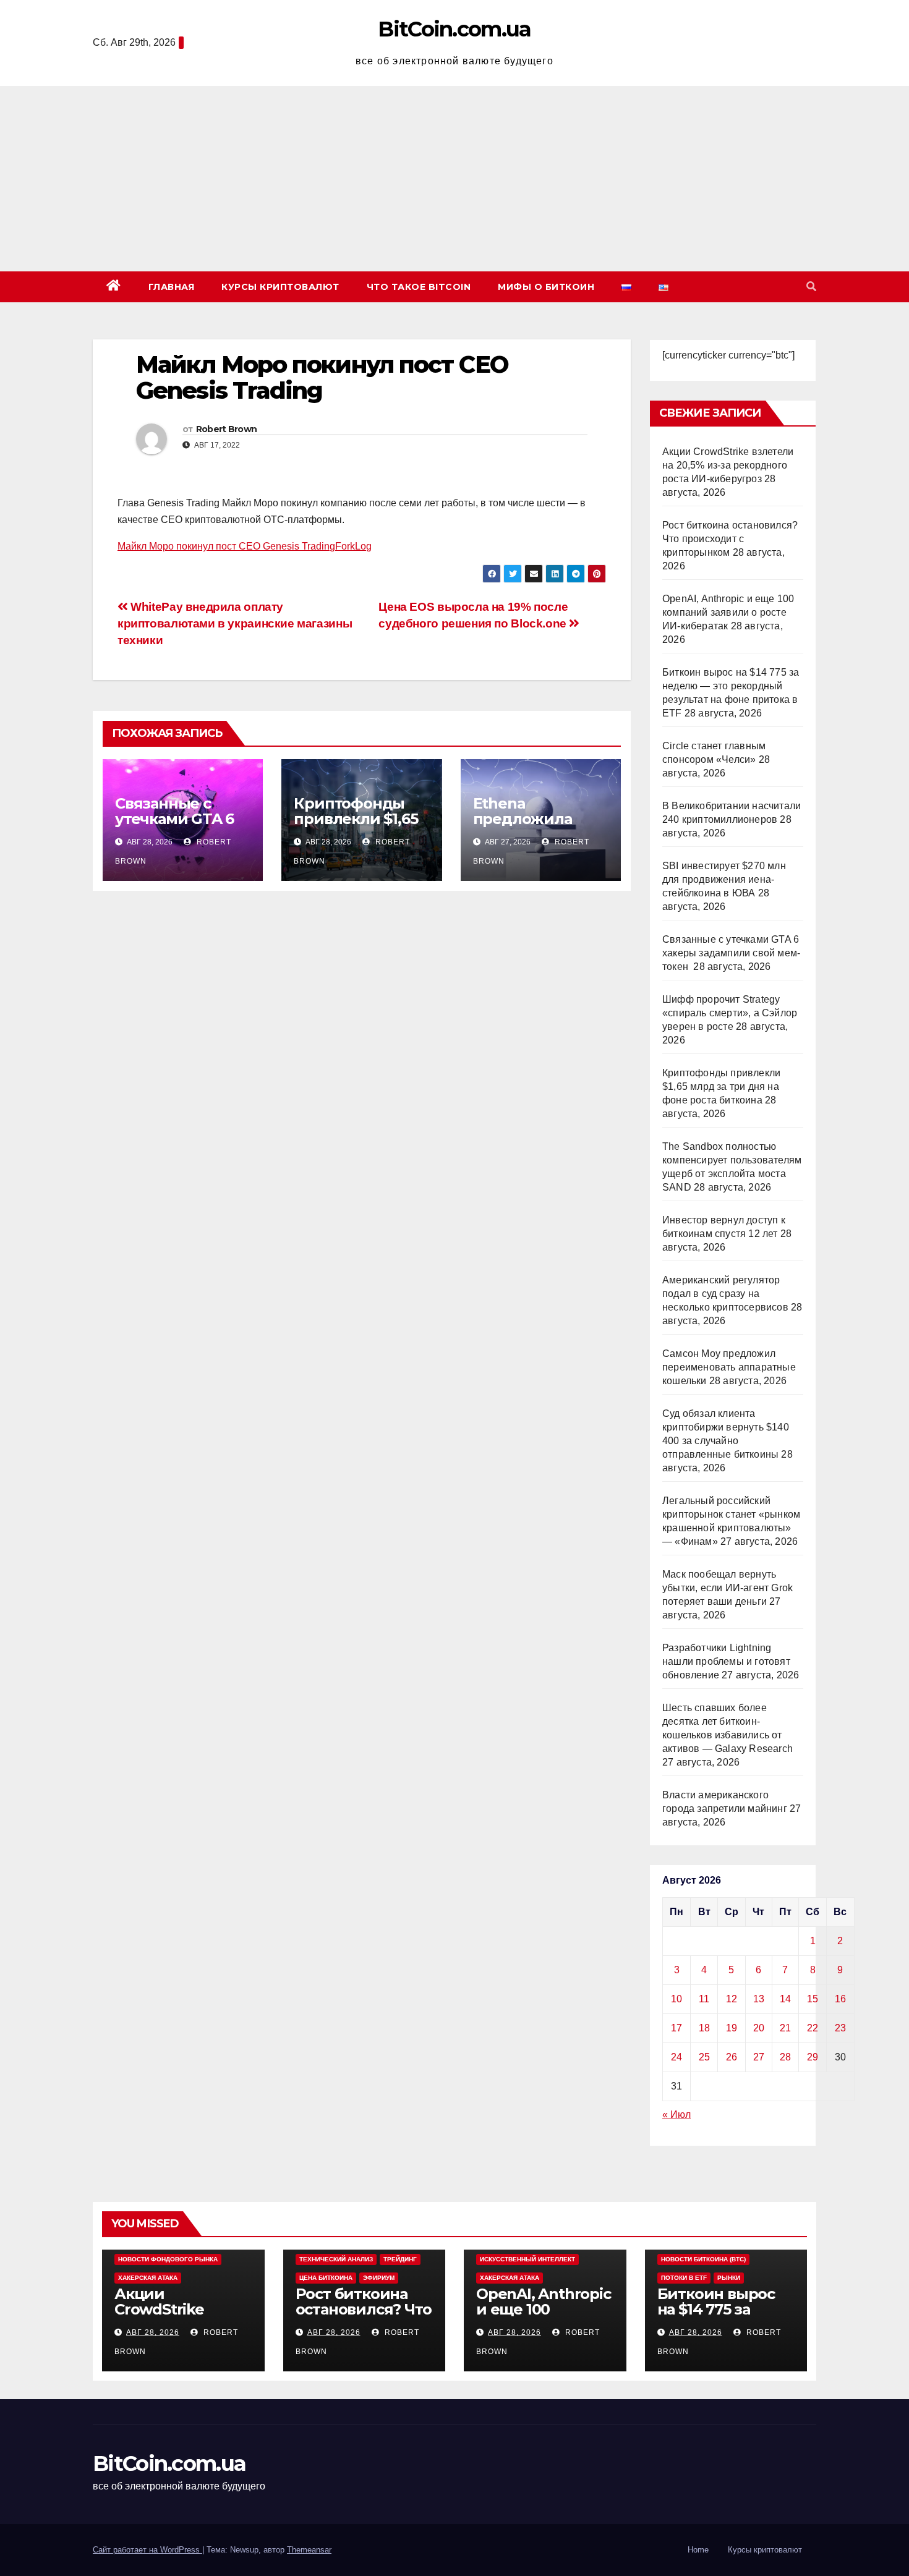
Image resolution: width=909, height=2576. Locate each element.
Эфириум (379, 2278)
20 (759, 2028)
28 (785, 2057)
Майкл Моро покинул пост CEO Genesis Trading (226, 546)
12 (732, 1999)
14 (785, 1999)
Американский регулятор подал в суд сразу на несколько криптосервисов (725, 1294)
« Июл (676, 2115)
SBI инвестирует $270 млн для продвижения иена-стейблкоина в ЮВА (724, 879)
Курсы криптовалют (280, 287)
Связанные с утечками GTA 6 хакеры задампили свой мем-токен (731, 953)
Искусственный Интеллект (527, 2259)
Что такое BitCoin (419, 287)
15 (813, 1999)
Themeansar (309, 2550)
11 (704, 1999)
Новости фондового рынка (168, 2259)
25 (704, 2057)
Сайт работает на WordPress (147, 2550)
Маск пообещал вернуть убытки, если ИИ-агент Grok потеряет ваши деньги (728, 1588)
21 (785, 2028)
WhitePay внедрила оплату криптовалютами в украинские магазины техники (235, 623)
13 (759, 1999)
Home (698, 2550)
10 (676, 1999)
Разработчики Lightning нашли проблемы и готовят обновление (726, 1661)
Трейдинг (400, 2259)
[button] (811, 287)
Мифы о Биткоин (546, 287)
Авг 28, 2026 (153, 2332)
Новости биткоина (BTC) (703, 2259)
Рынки (729, 2278)
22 (813, 2028)
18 (704, 2028)
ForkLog (353, 546)
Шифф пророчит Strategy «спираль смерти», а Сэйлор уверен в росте (730, 1013)
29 (813, 2057)
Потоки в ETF (684, 2278)
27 (759, 2057)
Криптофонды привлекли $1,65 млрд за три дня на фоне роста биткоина (721, 1086)
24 (676, 2057)
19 (732, 2028)
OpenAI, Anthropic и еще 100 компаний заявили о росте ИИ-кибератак (728, 612)
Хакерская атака (148, 2278)
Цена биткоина (326, 2278)
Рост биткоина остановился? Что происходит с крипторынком (730, 539)
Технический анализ (336, 2259)
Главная (172, 287)
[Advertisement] (454, 179)
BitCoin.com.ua (454, 29)
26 (732, 2057)
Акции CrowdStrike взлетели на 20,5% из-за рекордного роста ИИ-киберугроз (728, 465)
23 (840, 2028)
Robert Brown (227, 429)
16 (840, 1999)
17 (676, 2028)
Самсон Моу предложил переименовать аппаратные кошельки (729, 1367)
